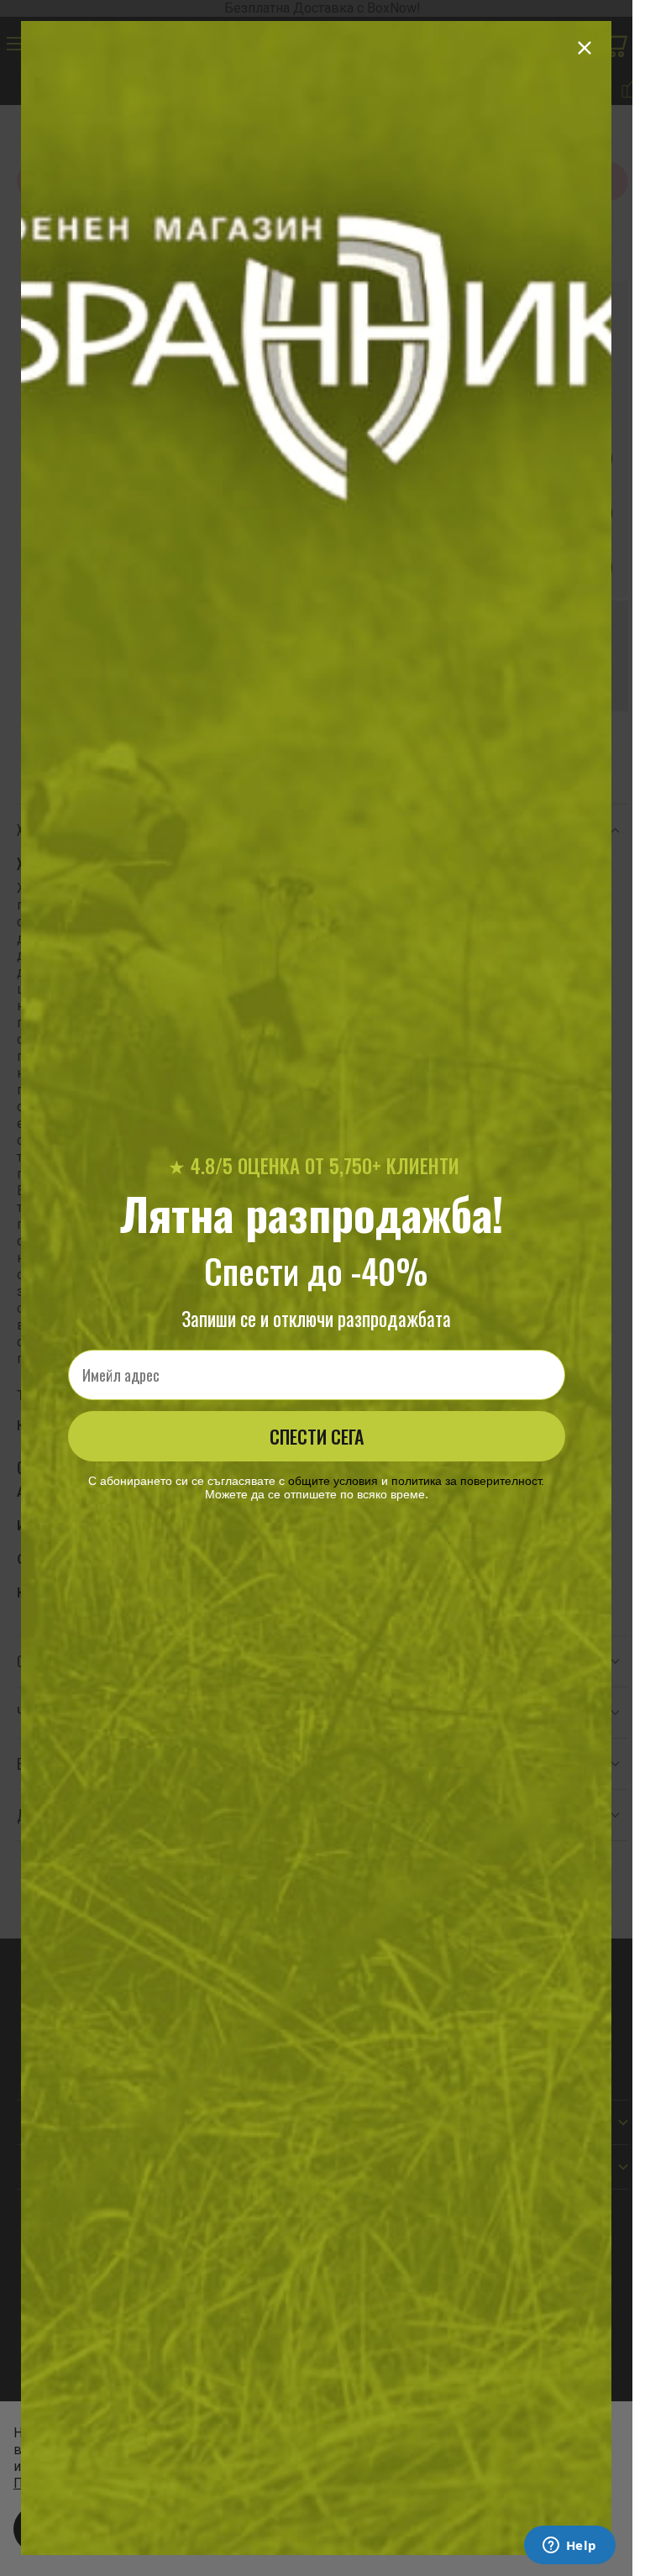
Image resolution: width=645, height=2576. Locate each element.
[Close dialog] (585, 48)
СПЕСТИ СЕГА (317, 1436)
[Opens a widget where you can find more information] (569, 2547)
